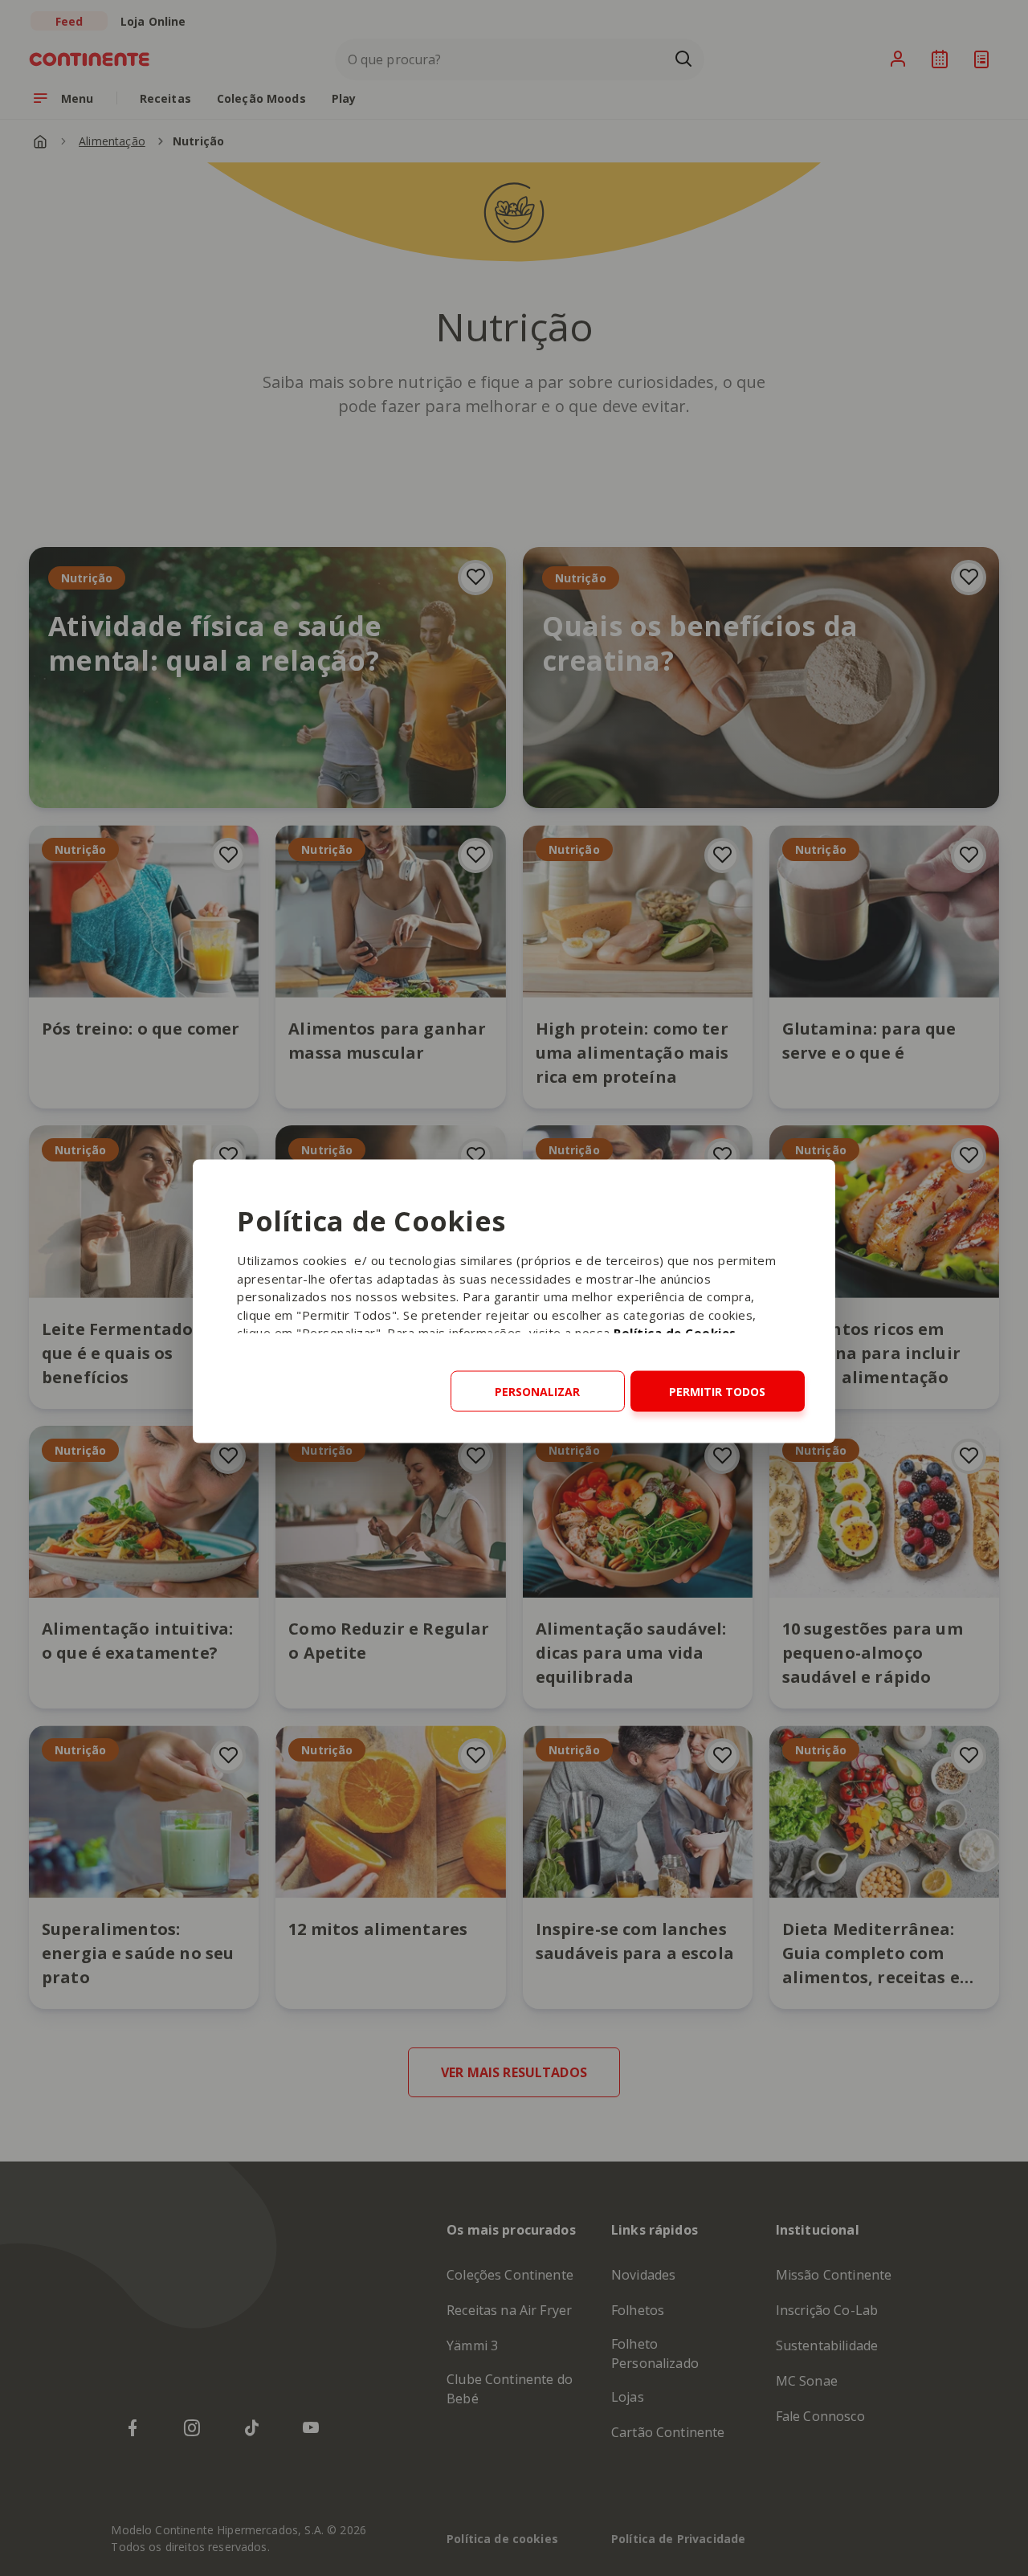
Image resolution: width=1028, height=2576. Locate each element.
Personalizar (537, 1392)
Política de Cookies (675, 1333)
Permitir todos (717, 1392)
